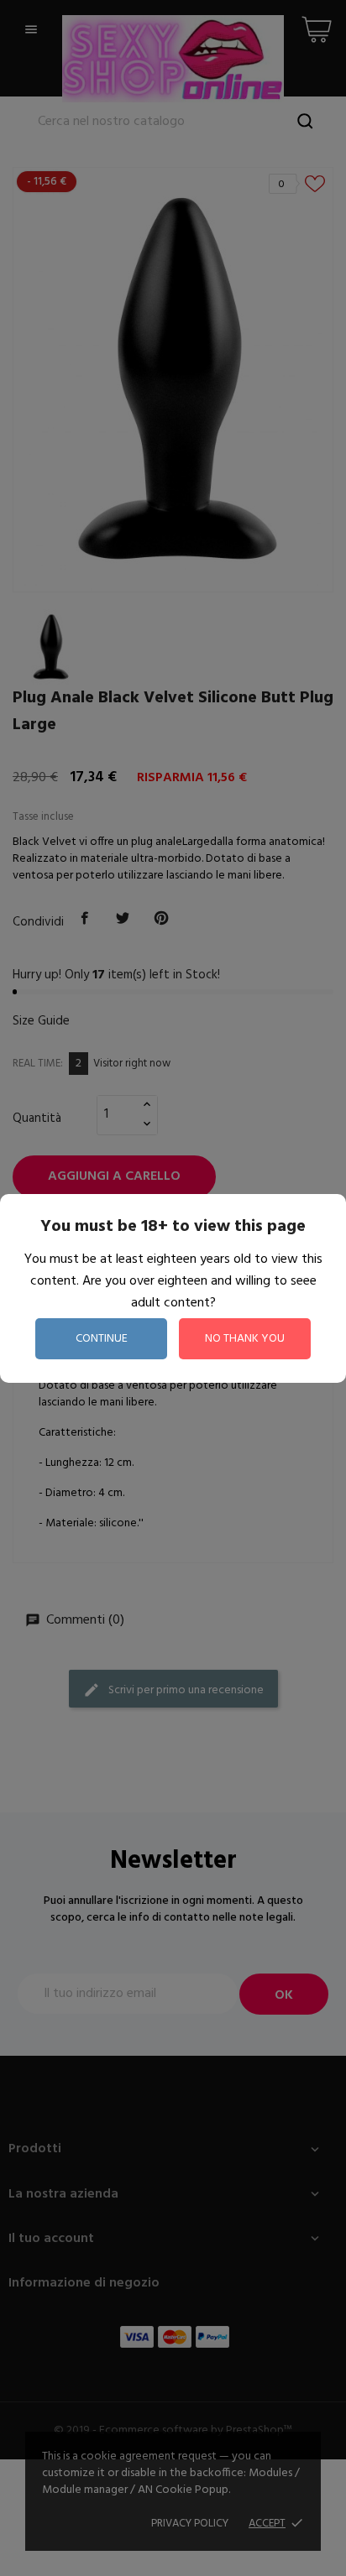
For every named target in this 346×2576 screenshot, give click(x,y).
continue (102, 1339)
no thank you (245, 1339)
